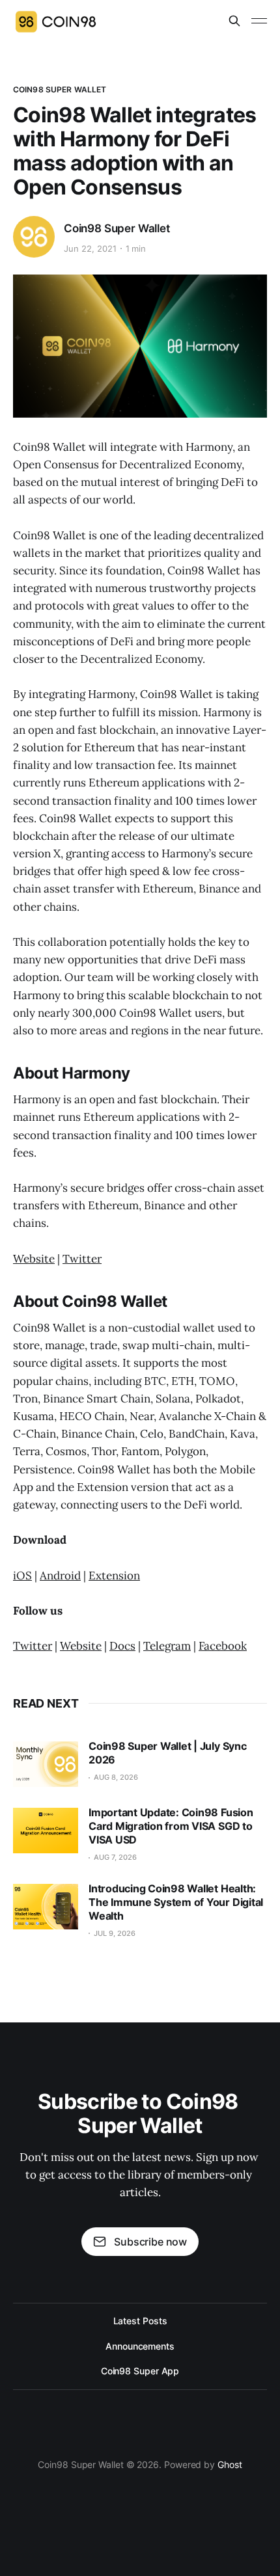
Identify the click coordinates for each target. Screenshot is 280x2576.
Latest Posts (140, 2321)
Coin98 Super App (140, 2371)
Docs (122, 1646)
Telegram (167, 1646)
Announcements (140, 2346)
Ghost (230, 2464)
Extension (114, 1576)
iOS (22, 1576)
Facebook (223, 1646)
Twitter (82, 1259)
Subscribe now (150, 2242)
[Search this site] (234, 21)
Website (34, 1259)
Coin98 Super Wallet (60, 89)
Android (60, 1576)
